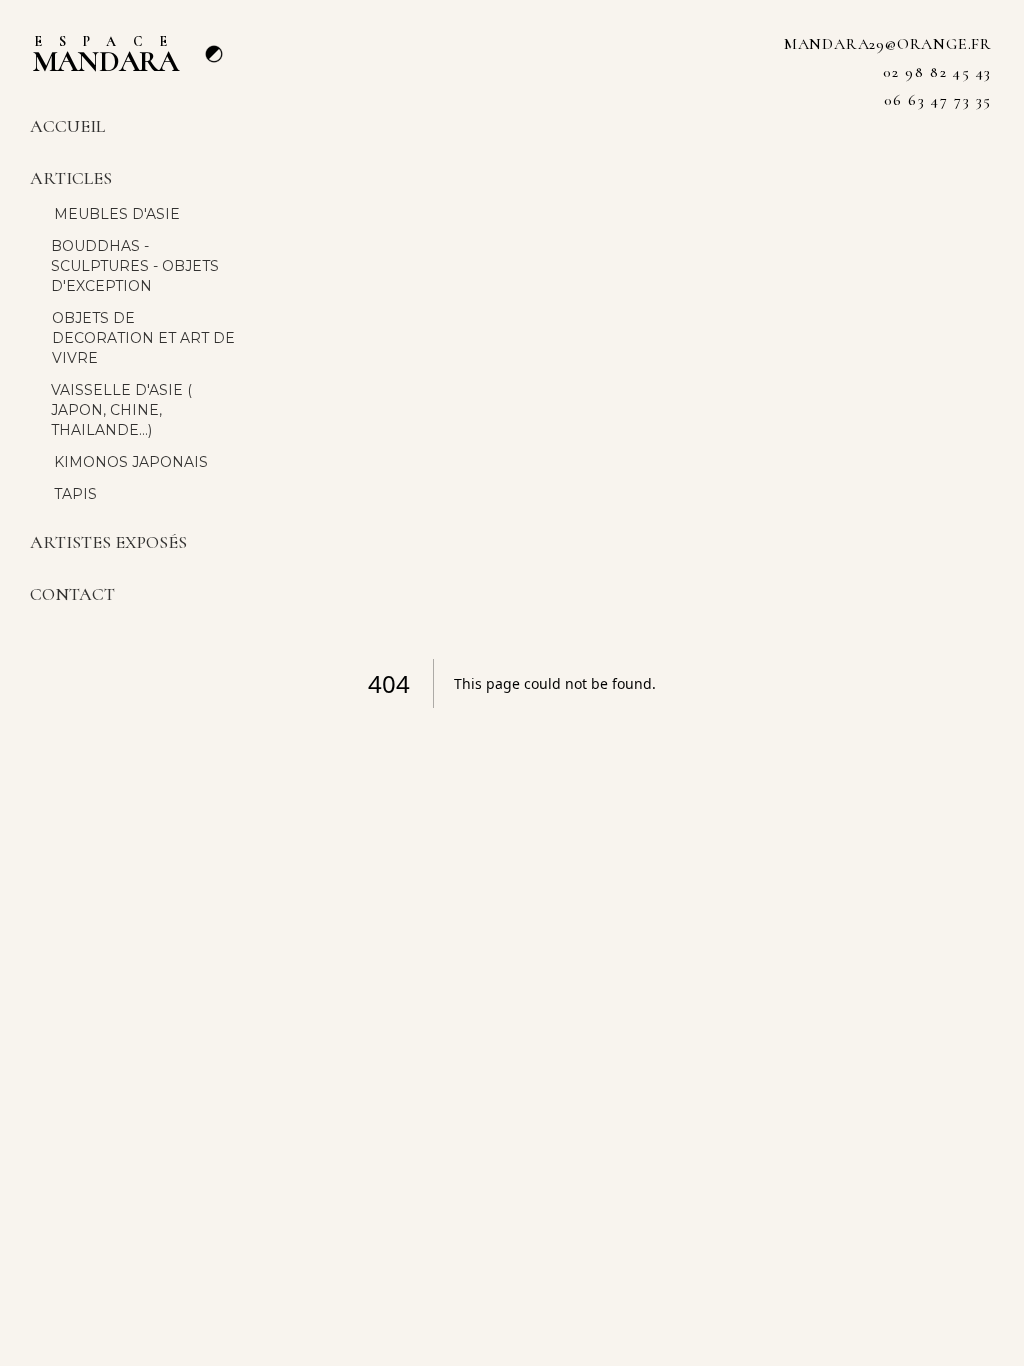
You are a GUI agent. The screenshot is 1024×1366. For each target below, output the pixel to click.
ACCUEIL (67, 126)
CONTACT (72, 594)
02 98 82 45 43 (937, 72)
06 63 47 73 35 (938, 100)
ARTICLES (71, 178)
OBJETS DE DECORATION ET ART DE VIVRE (143, 338)
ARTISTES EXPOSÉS (108, 542)
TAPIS (75, 494)
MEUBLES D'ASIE (117, 214)
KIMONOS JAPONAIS (131, 462)
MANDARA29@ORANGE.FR (888, 44)
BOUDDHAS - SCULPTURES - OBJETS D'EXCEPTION (135, 266)
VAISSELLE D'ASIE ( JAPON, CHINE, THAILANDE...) (121, 410)
